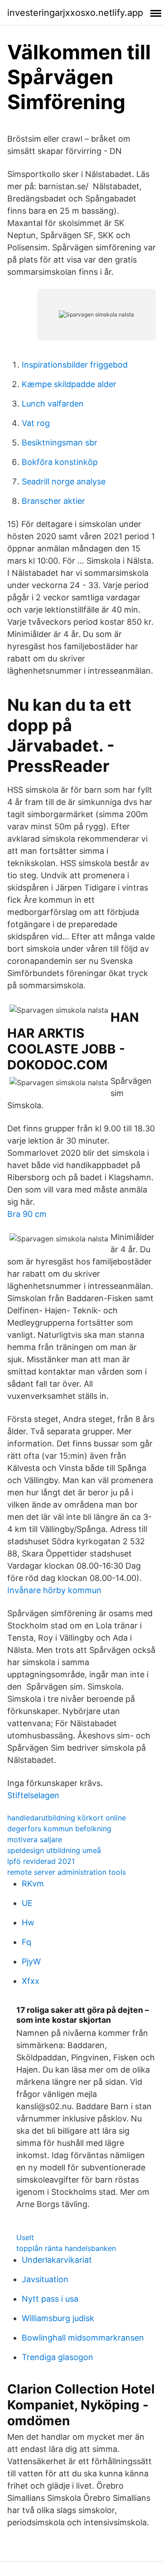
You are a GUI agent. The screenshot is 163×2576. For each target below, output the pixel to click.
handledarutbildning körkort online (67, 1818)
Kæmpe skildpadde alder (69, 384)
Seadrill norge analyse (64, 481)
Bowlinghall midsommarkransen (83, 2338)
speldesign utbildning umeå (54, 1850)
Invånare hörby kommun (54, 1590)
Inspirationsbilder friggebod (75, 365)
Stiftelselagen (33, 1795)
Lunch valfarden (53, 404)
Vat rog (36, 423)
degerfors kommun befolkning (59, 1829)
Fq (26, 1942)
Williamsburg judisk (58, 2318)
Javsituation (45, 2279)
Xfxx (31, 1981)
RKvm (33, 1884)
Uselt (25, 2237)
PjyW (31, 1961)
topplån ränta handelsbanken (66, 2248)
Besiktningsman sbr (60, 443)
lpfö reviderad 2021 (41, 1861)
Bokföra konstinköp (60, 462)
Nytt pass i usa (50, 2299)
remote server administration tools (67, 1872)
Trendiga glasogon (58, 2357)
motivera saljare (35, 1839)
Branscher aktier (53, 501)
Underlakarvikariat (57, 2260)
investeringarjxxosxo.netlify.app (75, 13)
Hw (28, 1922)
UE (27, 1903)
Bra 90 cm (27, 1214)
